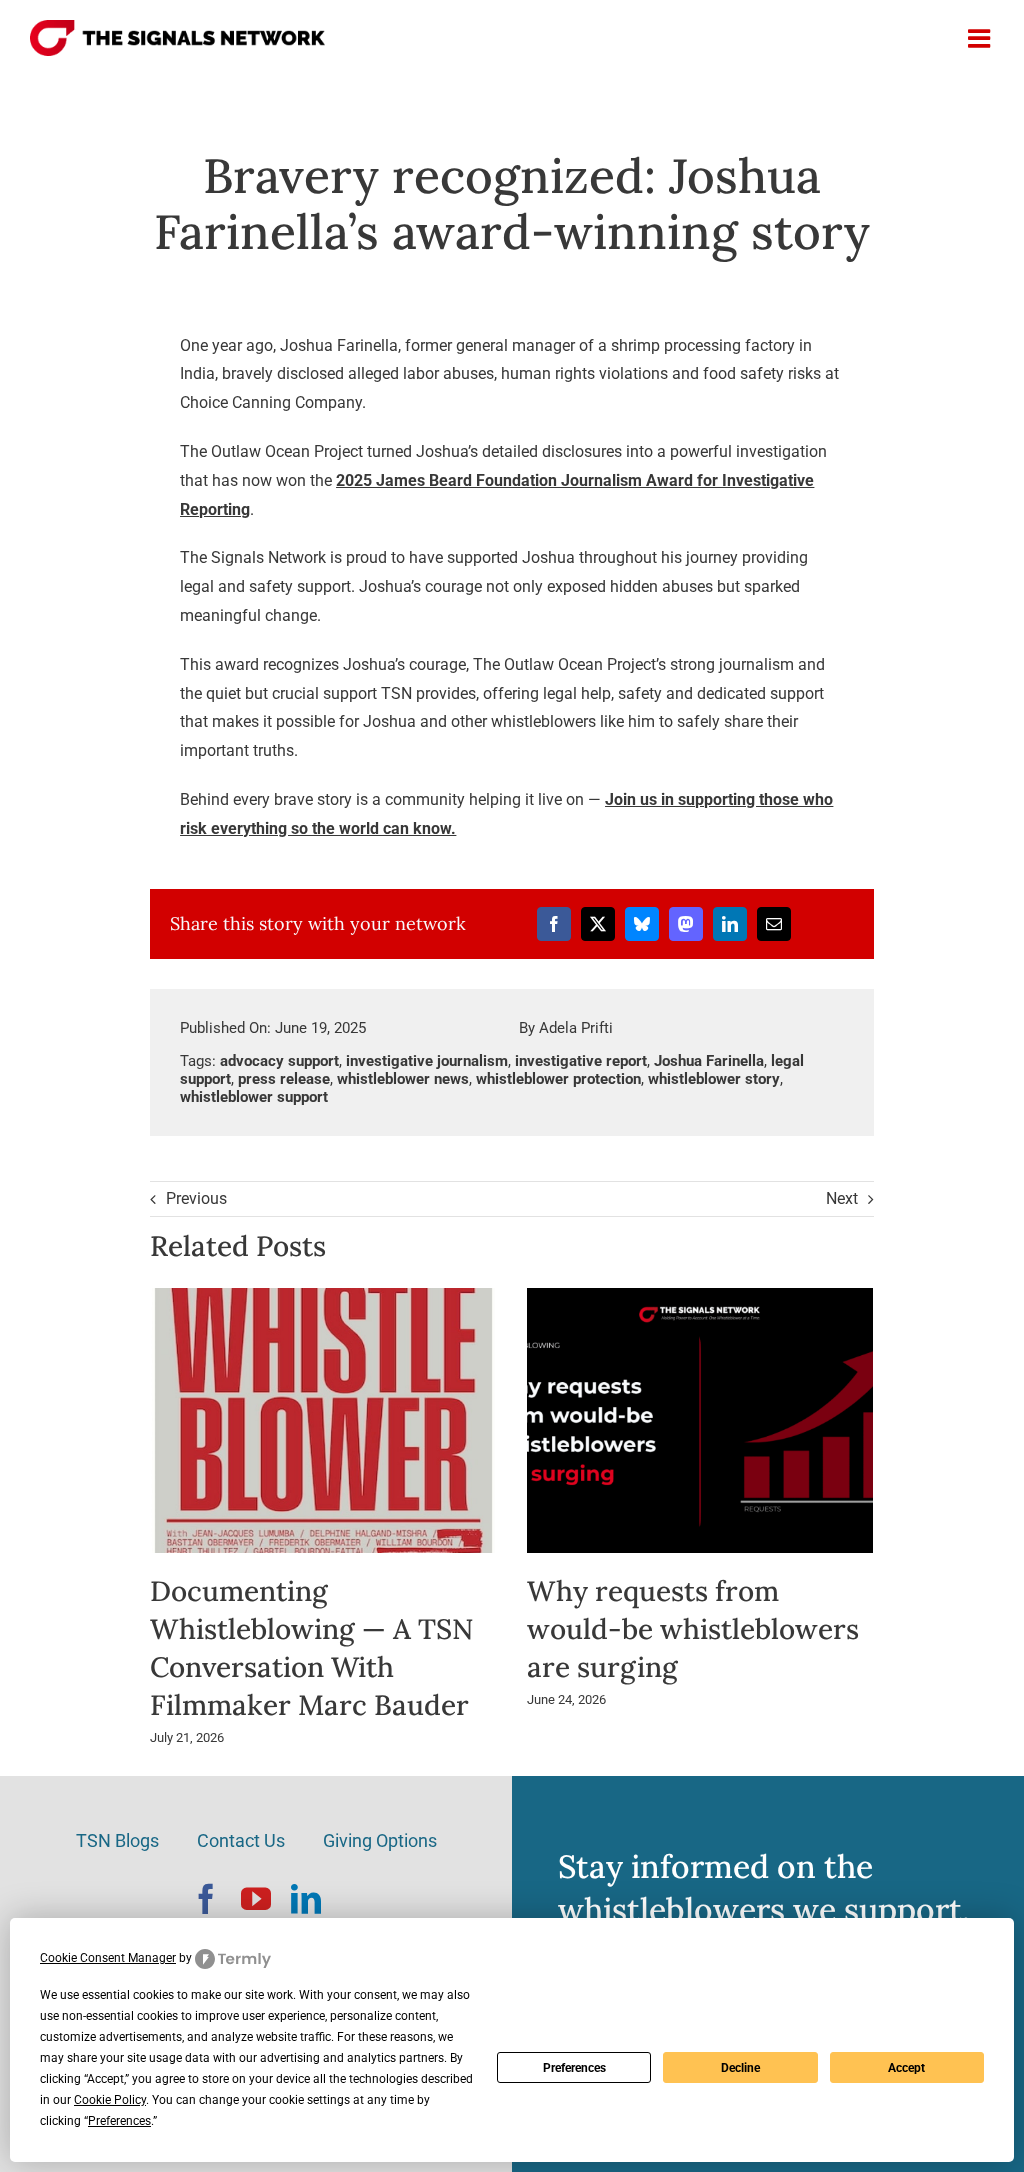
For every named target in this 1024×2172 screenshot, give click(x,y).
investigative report (581, 1061)
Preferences (574, 2068)
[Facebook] (554, 924)
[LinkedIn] (730, 924)
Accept (906, 2068)
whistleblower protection (558, 1079)
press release (284, 1079)
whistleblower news (403, 1079)
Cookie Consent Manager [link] (108, 1958)
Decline (740, 2068)
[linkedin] (306, 1899)
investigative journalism (427, 1061)
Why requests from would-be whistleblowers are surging (693, 1629)
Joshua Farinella (709, 1061)
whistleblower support (254, 1097)
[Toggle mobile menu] (981, 38)
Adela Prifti (576, 1028)
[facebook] (206, 1899)
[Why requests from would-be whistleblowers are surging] (700, 1297)
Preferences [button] (119, 2121)
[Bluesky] (642, 924)
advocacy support (279, 1061)
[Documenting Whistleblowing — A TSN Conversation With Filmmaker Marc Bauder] (323, 1297)
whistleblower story (714, 1079)
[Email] (774, 924)
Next (842, 1198)
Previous (196, 1198)
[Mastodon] (686, 924)
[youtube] (256, 1899)
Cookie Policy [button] (110, 2100)
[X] (598, 924)
